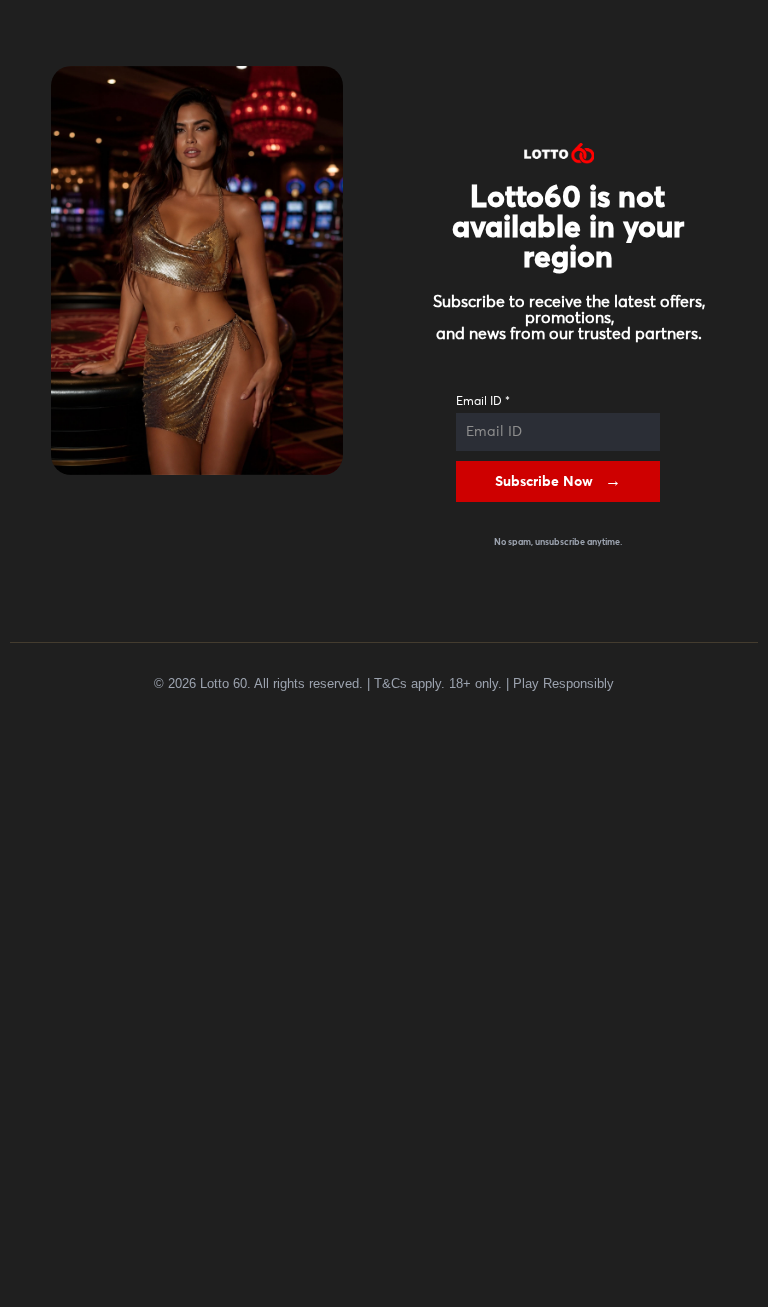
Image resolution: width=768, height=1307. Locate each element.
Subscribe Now (544, 482)
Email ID (483, 402)
